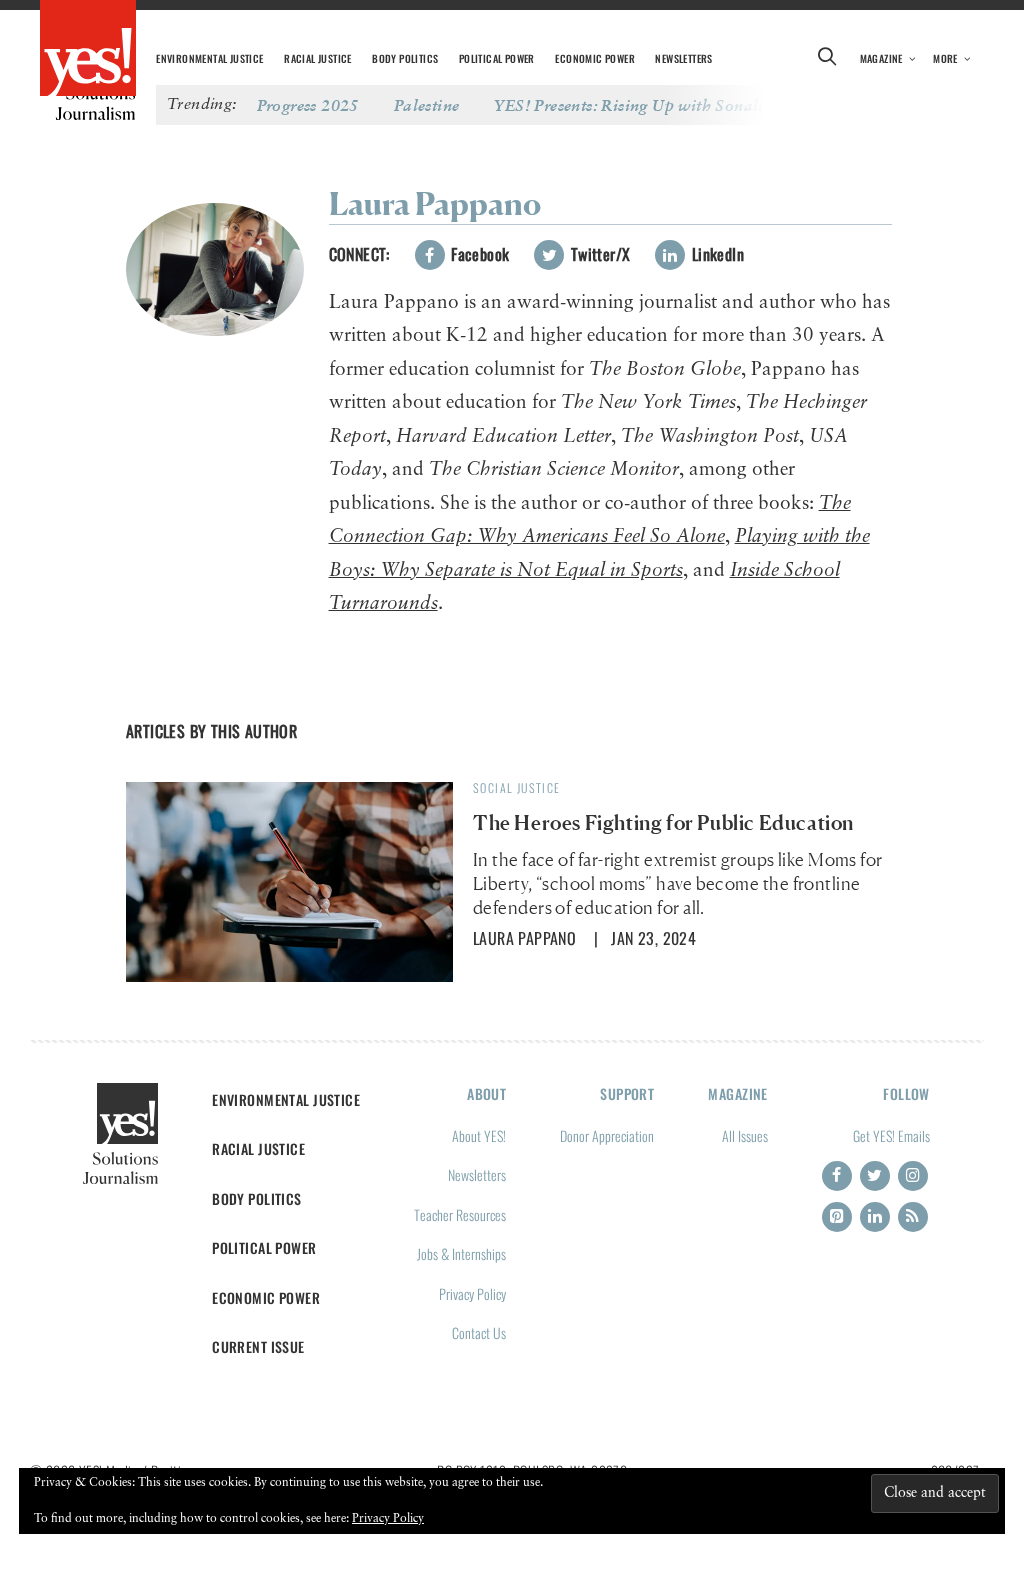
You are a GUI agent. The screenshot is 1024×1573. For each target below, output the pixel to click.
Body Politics (405, 58)
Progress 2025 (308, 105)
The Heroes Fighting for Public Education (663, 823)
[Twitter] (875, 1176)
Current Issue (258, 1346)
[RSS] (913, 1217)
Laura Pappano (524, 938)
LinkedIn (715, 254)
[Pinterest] (837, 1217)
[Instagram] (913, 1176)
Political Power (497, 58)
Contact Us (479, 1332)
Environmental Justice (209, 58)
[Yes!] (88, 50)
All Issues (745, 1135)
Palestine (427, 105)
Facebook (478, 254)
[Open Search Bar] (828, 59)
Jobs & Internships (461, 1253)
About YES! (479, 1135)
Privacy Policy (472, 1293)
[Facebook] (837, 1176)
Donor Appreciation (607, 1135)
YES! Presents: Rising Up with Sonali (628, 105)
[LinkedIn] (875, 1217)
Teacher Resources (460, 1214)
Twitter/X (598, 254)
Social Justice (517, 787)
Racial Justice (318, 58)
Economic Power (595, 58)
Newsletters (683, 58)
